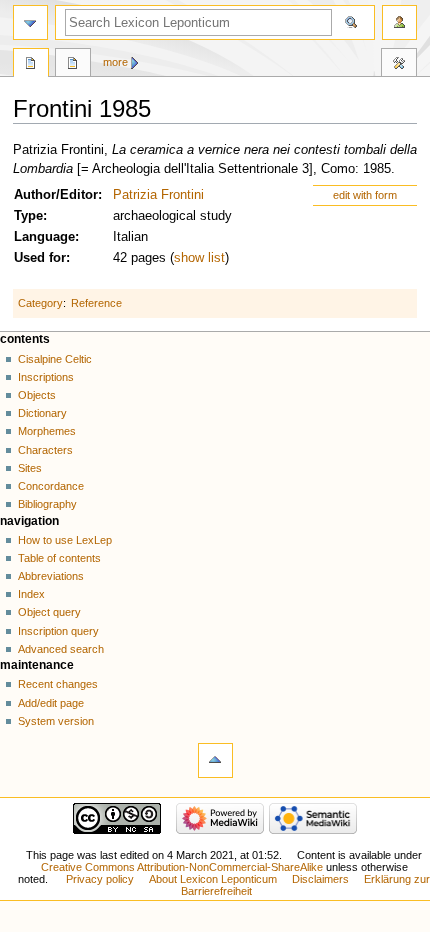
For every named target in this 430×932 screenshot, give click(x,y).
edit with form (365, 195)
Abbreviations (51, 576)
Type (28, 216)
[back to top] (215, 760)
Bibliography (47, 504)
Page (31, 65)
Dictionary (42, 413)
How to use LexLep (65, 540)
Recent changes (58, 684)
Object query (49, 612)
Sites (30, 468)
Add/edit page (51, 703)
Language (44, 237)
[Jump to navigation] (30, 22)
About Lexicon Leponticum (213, 879)
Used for (40, 258)
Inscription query (58, 631)
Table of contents (59, 558)
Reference (96, 303)
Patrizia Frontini (158, 195)
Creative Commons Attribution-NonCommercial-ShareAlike (182, 867)
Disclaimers (320, 879)
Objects (37, 395)
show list (199, 258)
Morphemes (47, 431)
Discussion (73, 65)
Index (31, 594)
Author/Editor (56, 195)
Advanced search (61, 649)
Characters (45, 450)
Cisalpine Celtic (55, 359)
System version (56, 721)
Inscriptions (46, 377)
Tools (399, 65)
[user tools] (399, 22)
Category (40, 303)
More (115, 62)
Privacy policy (100, 879)
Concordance (51, 486)
